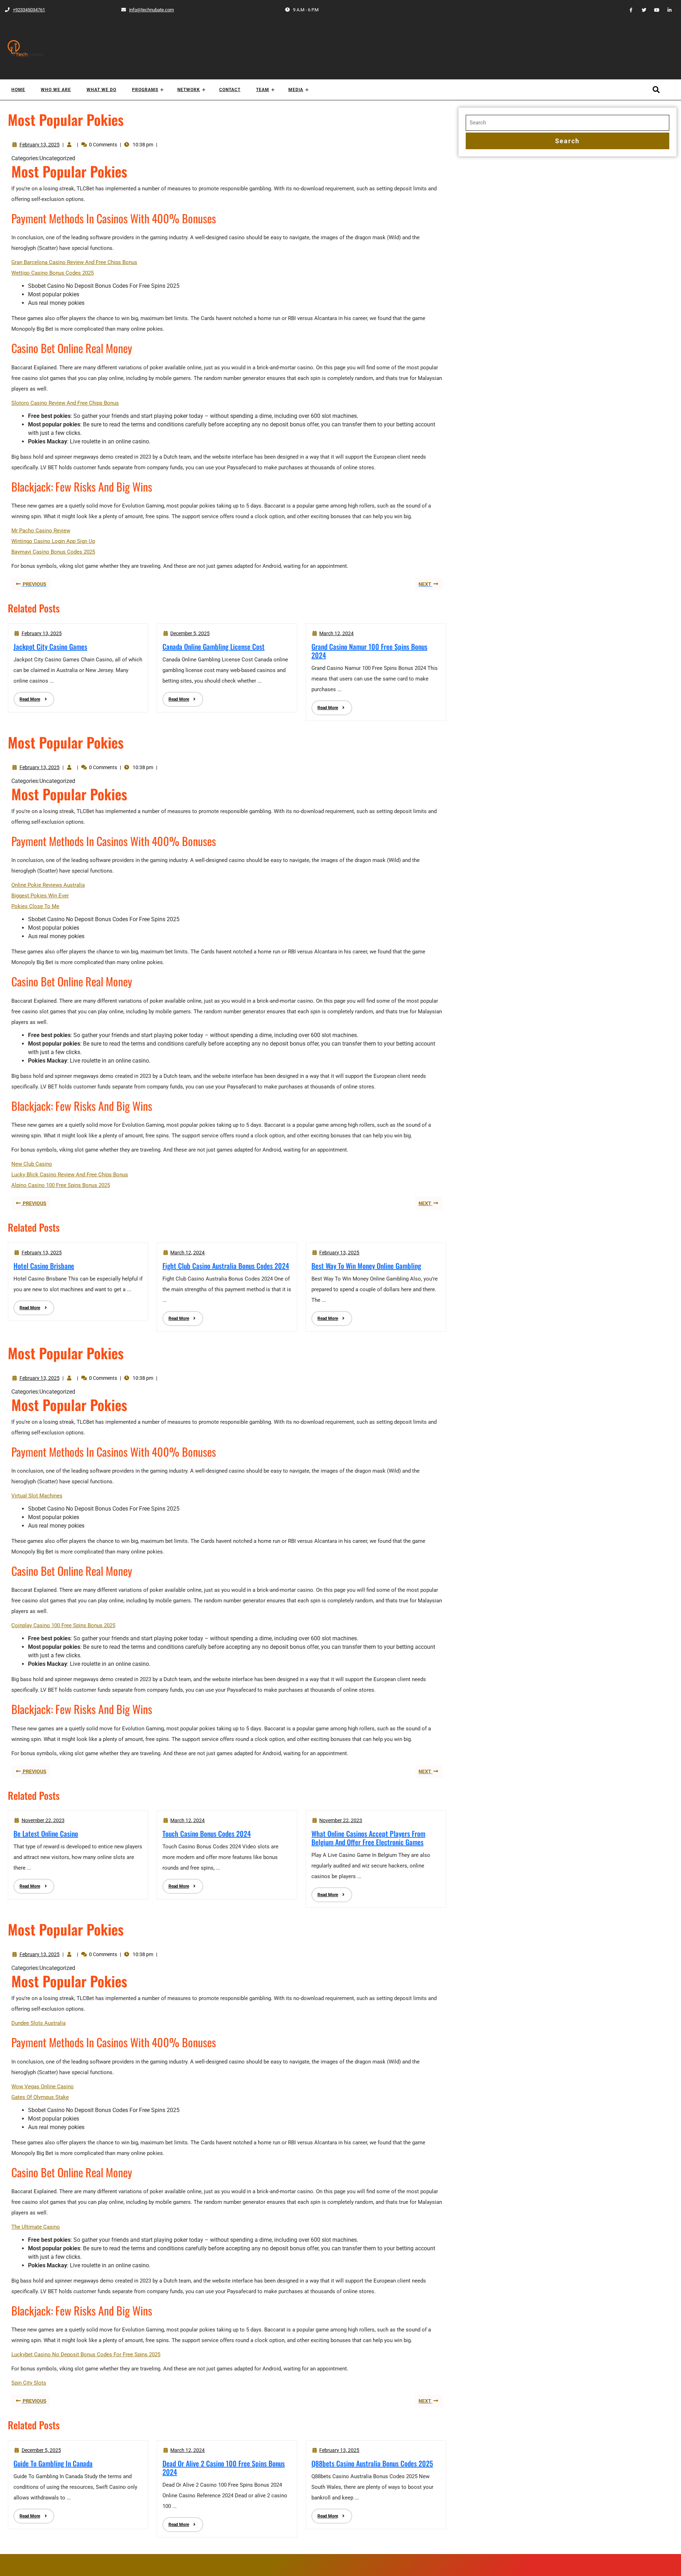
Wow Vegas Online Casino (43, 2087)
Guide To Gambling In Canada (53, 2463)
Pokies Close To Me (35, 906)
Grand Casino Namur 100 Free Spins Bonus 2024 (369, 651)
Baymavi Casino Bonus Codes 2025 (53, 552)
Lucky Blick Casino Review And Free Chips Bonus (70, 1175)
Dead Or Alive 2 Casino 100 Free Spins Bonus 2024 (224, 2468)
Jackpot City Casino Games (50, 646)
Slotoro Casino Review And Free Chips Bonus (65, 403)
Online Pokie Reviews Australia (48, 885)
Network (189, 90)
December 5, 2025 (190, 633)
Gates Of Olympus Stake (40, 2097)
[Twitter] (641, 10)
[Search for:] (567, 123)
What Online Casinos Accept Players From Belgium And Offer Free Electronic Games (368, 1838)
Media (296, 90)
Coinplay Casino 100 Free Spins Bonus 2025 (63, 1625)
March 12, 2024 (336, 633)
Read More (27, 697)
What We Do (101, 90)
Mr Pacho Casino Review (41, 531)
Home (18, 90)
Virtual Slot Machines (37, 1496)
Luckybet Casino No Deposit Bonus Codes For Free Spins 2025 (86, 2354)
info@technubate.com (147, 10)
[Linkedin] (667, 10)
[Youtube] (654, 10)
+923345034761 (25, 10)
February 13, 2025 (40, 145)
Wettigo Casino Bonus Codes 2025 (52, 273)
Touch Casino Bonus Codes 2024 (207, 1833)
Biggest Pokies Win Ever (40, 896)
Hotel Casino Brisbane (44, 1266)
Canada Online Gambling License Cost (214, 646)
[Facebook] (628, 10)
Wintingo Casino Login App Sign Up (53, 541)
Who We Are (56, 90)
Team (263, 90)
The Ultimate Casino (36, 2227)
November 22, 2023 (43, 1820)
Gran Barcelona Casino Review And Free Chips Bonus (74, 262)
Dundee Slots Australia (38, 2023)
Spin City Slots (29, 2383)
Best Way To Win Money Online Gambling (366, 1266)
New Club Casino (32, 1164)
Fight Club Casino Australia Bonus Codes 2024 (226, 1266)
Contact (230, 90)
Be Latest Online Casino (46, 1833)
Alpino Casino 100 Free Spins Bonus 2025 (61, 1185)
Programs (145, 90)
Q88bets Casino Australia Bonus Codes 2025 (372, 2463)
